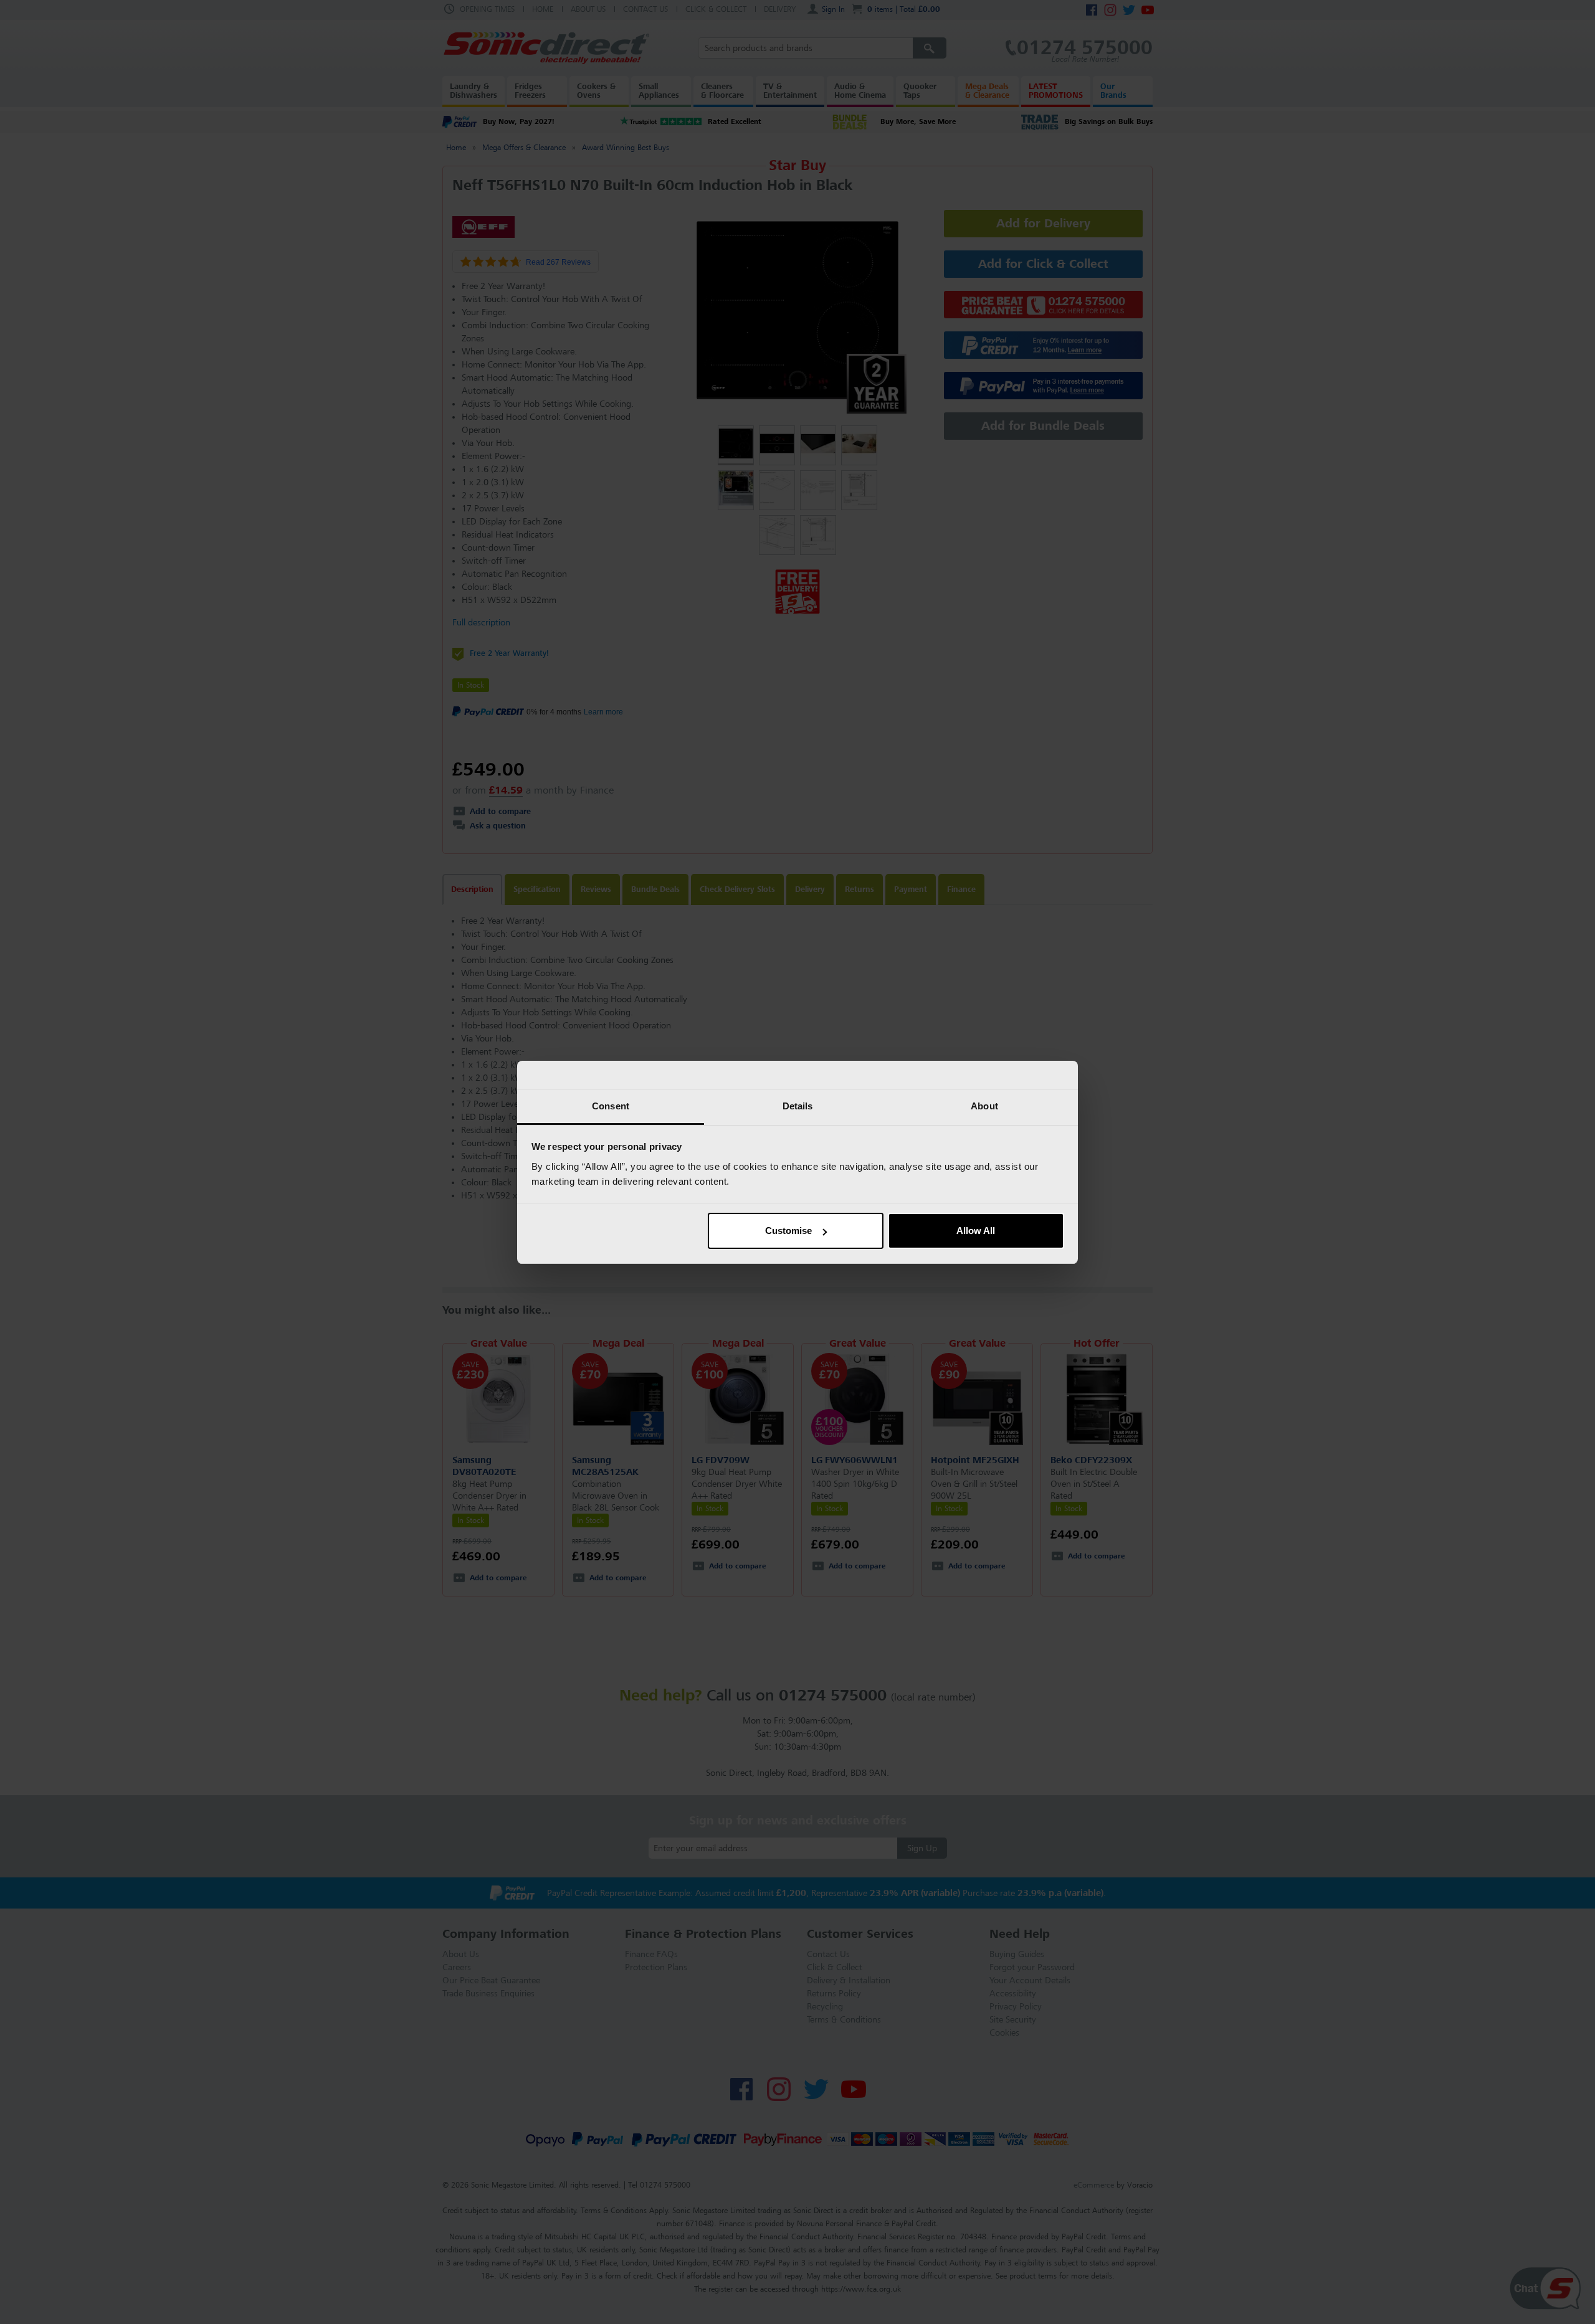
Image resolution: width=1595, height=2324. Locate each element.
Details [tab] (798, 1106)
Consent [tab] (611, 1106)
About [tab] (984, 1106)
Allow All (976, 1231)
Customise (788, 1231)
